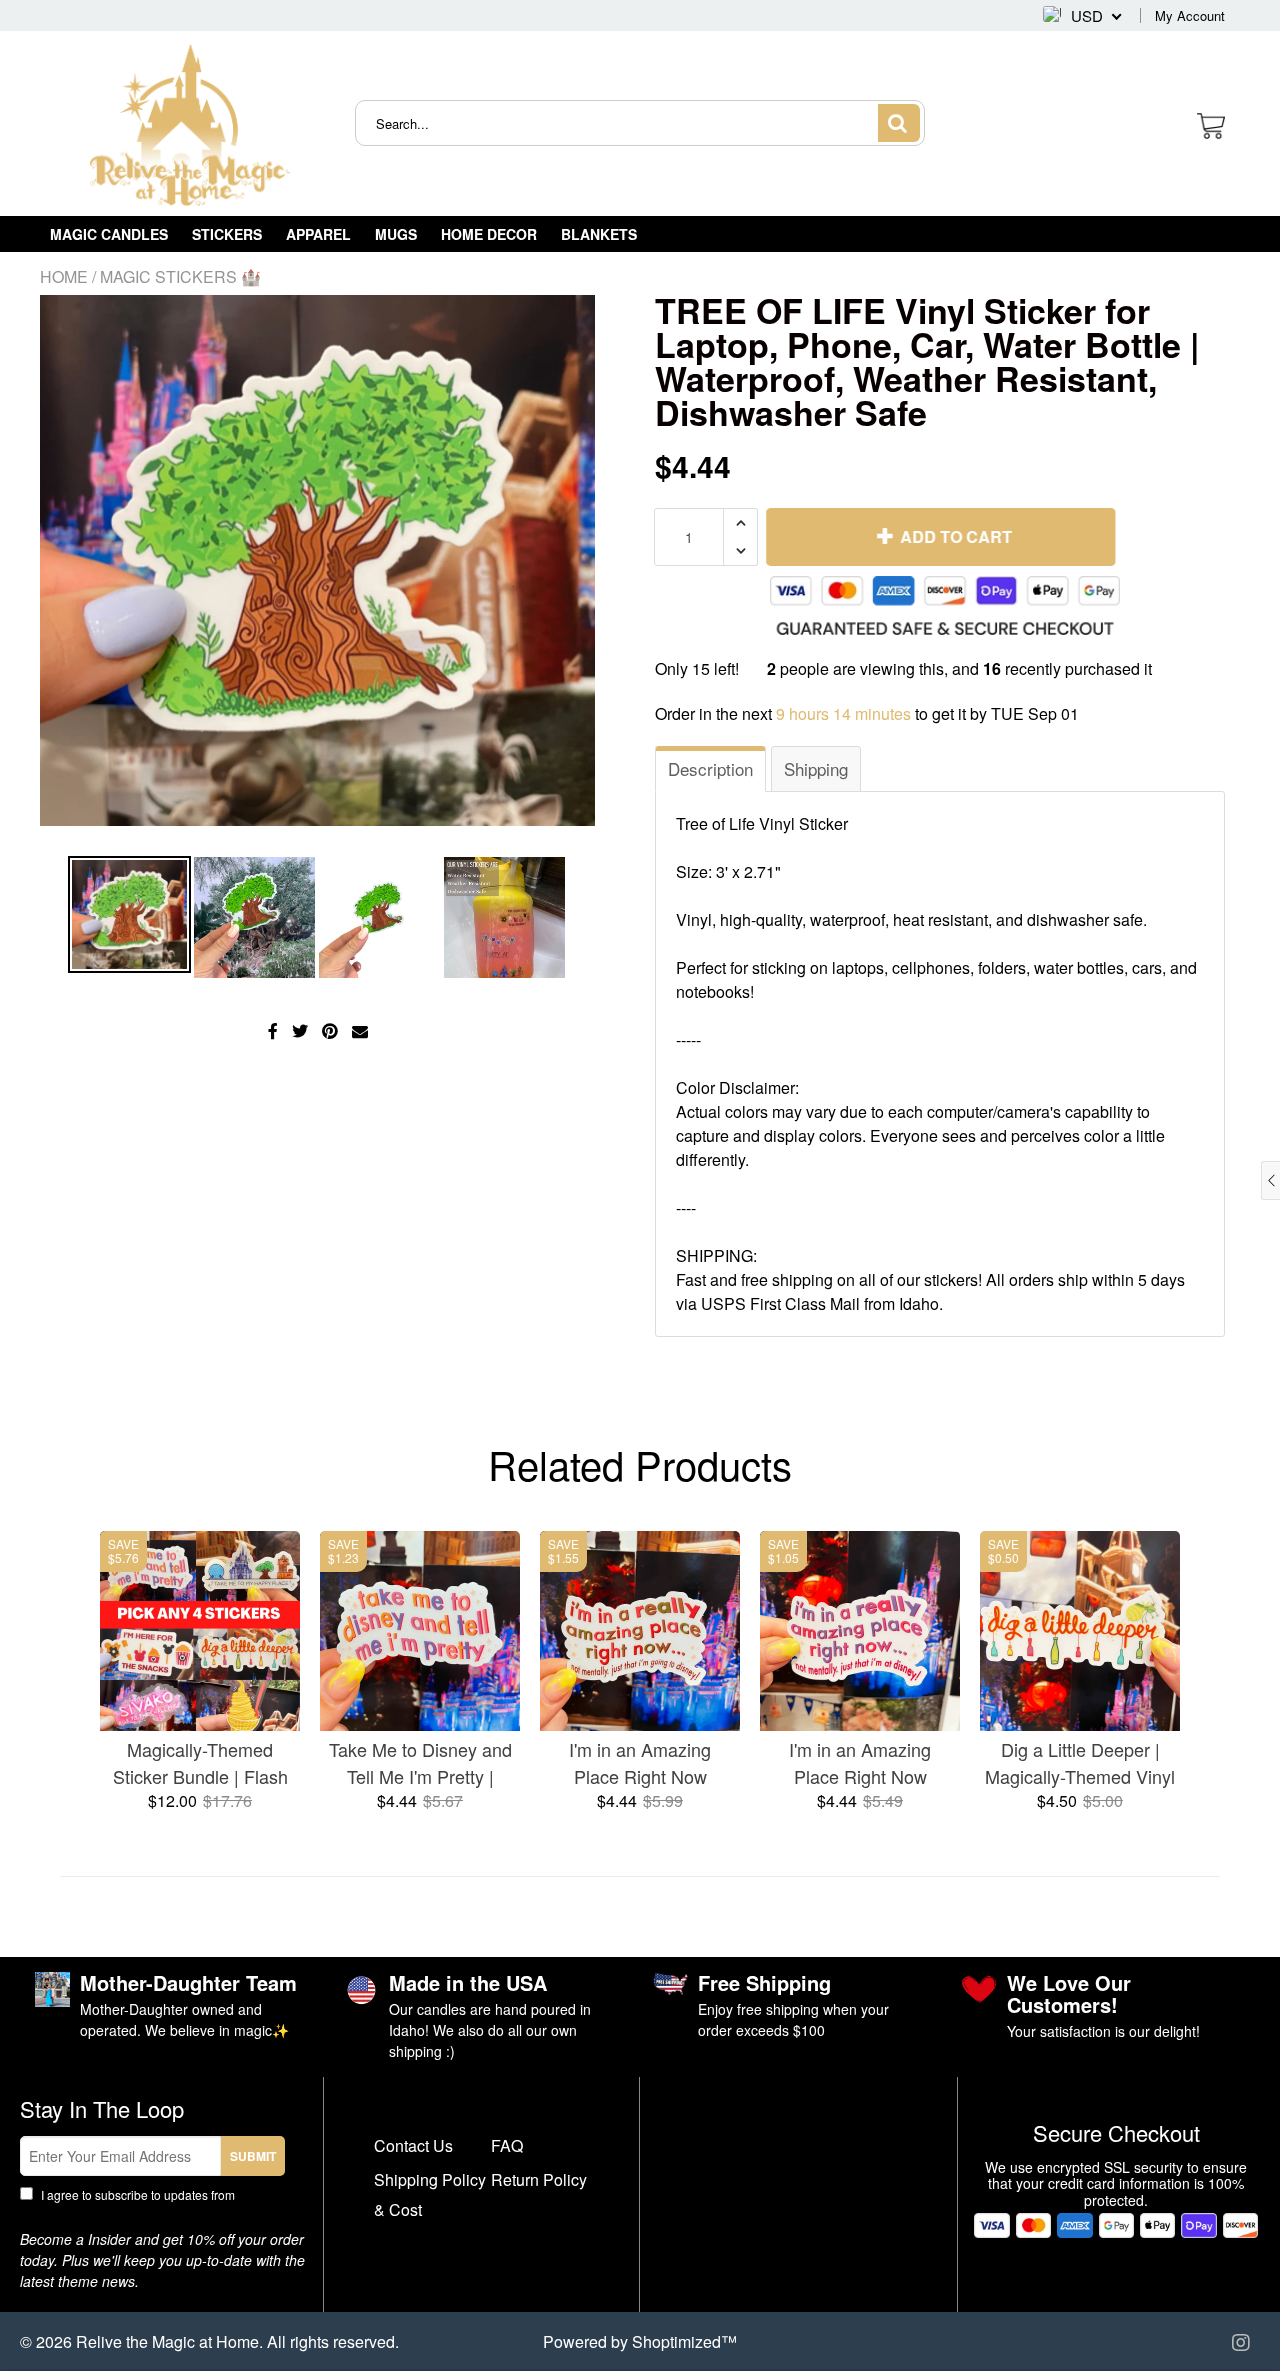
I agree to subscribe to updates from (150, 2203)
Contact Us (413, 2145)
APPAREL (318, 234)
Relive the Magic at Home (167, 2341)
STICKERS (227, 234)
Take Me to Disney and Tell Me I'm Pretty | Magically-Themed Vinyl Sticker (420, 1763)
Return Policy (539, 2179)
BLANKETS (599, 234)
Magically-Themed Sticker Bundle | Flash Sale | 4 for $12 (200, 1763)
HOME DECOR (489, 234)
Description (710, 768)
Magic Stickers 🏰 (180, 276)
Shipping (816, 768)
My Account (1190, 15)
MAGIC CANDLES (109, 234)
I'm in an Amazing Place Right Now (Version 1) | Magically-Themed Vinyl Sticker (640, 1763)
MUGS (396, 234)
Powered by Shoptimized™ (640, 2341)
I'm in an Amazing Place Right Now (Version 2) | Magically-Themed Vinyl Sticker (860, 1763)
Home (64, 276)
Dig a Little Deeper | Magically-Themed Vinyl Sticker (1080, 1763)
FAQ (507, 2145)
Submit (253, 2156)
